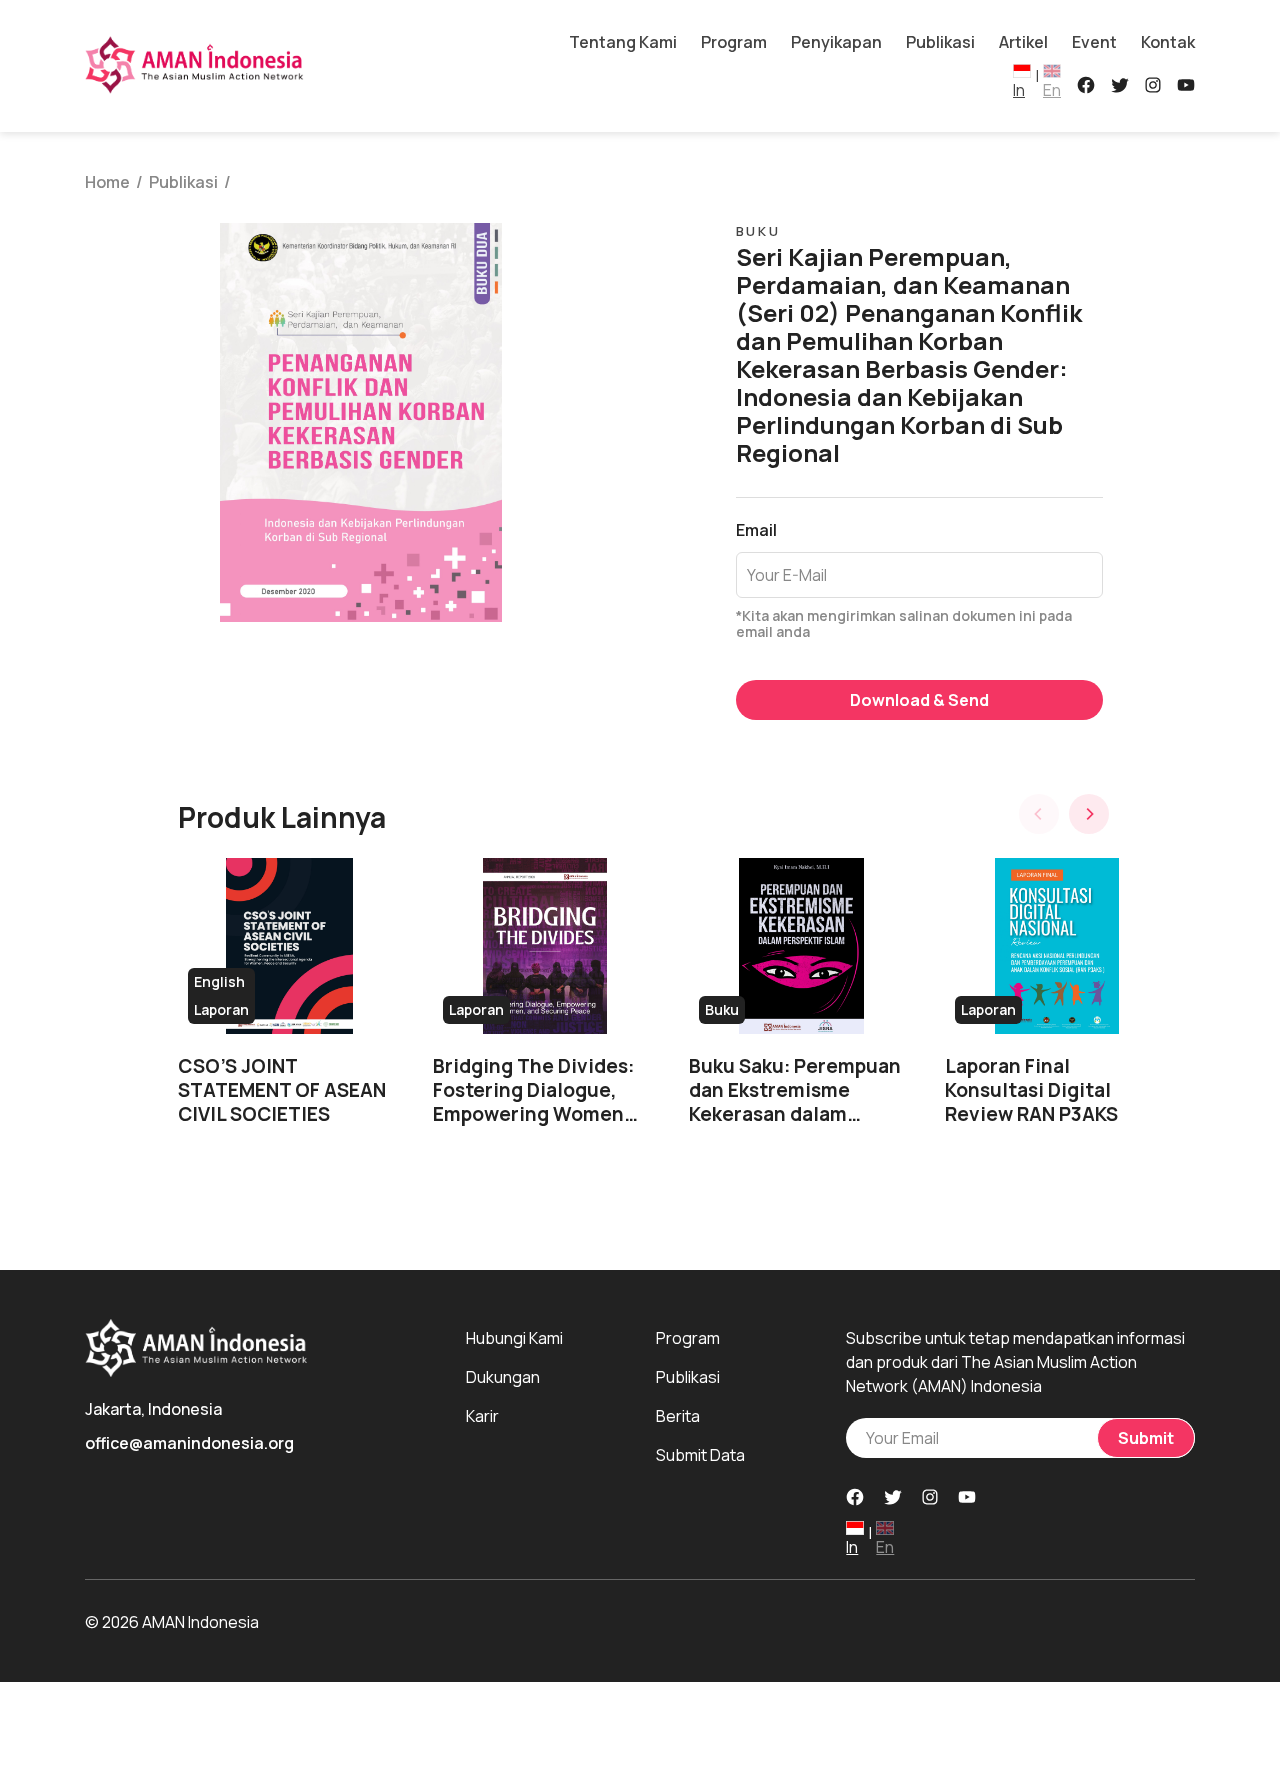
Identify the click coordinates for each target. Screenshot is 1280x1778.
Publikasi (940, 42)
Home (107, 182)
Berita (678, 1416)
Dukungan (503, 1377)
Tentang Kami (623, 42)
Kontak (1168, 42)
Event (1094, 42)
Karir (482, 1416)
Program (734, 42)
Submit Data (700, 1455)
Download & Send (919, 700)
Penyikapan (836, 42)
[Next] (1089, 814)
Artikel (1023, 42)
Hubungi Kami (514, 1338)
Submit (1146, 1438)
